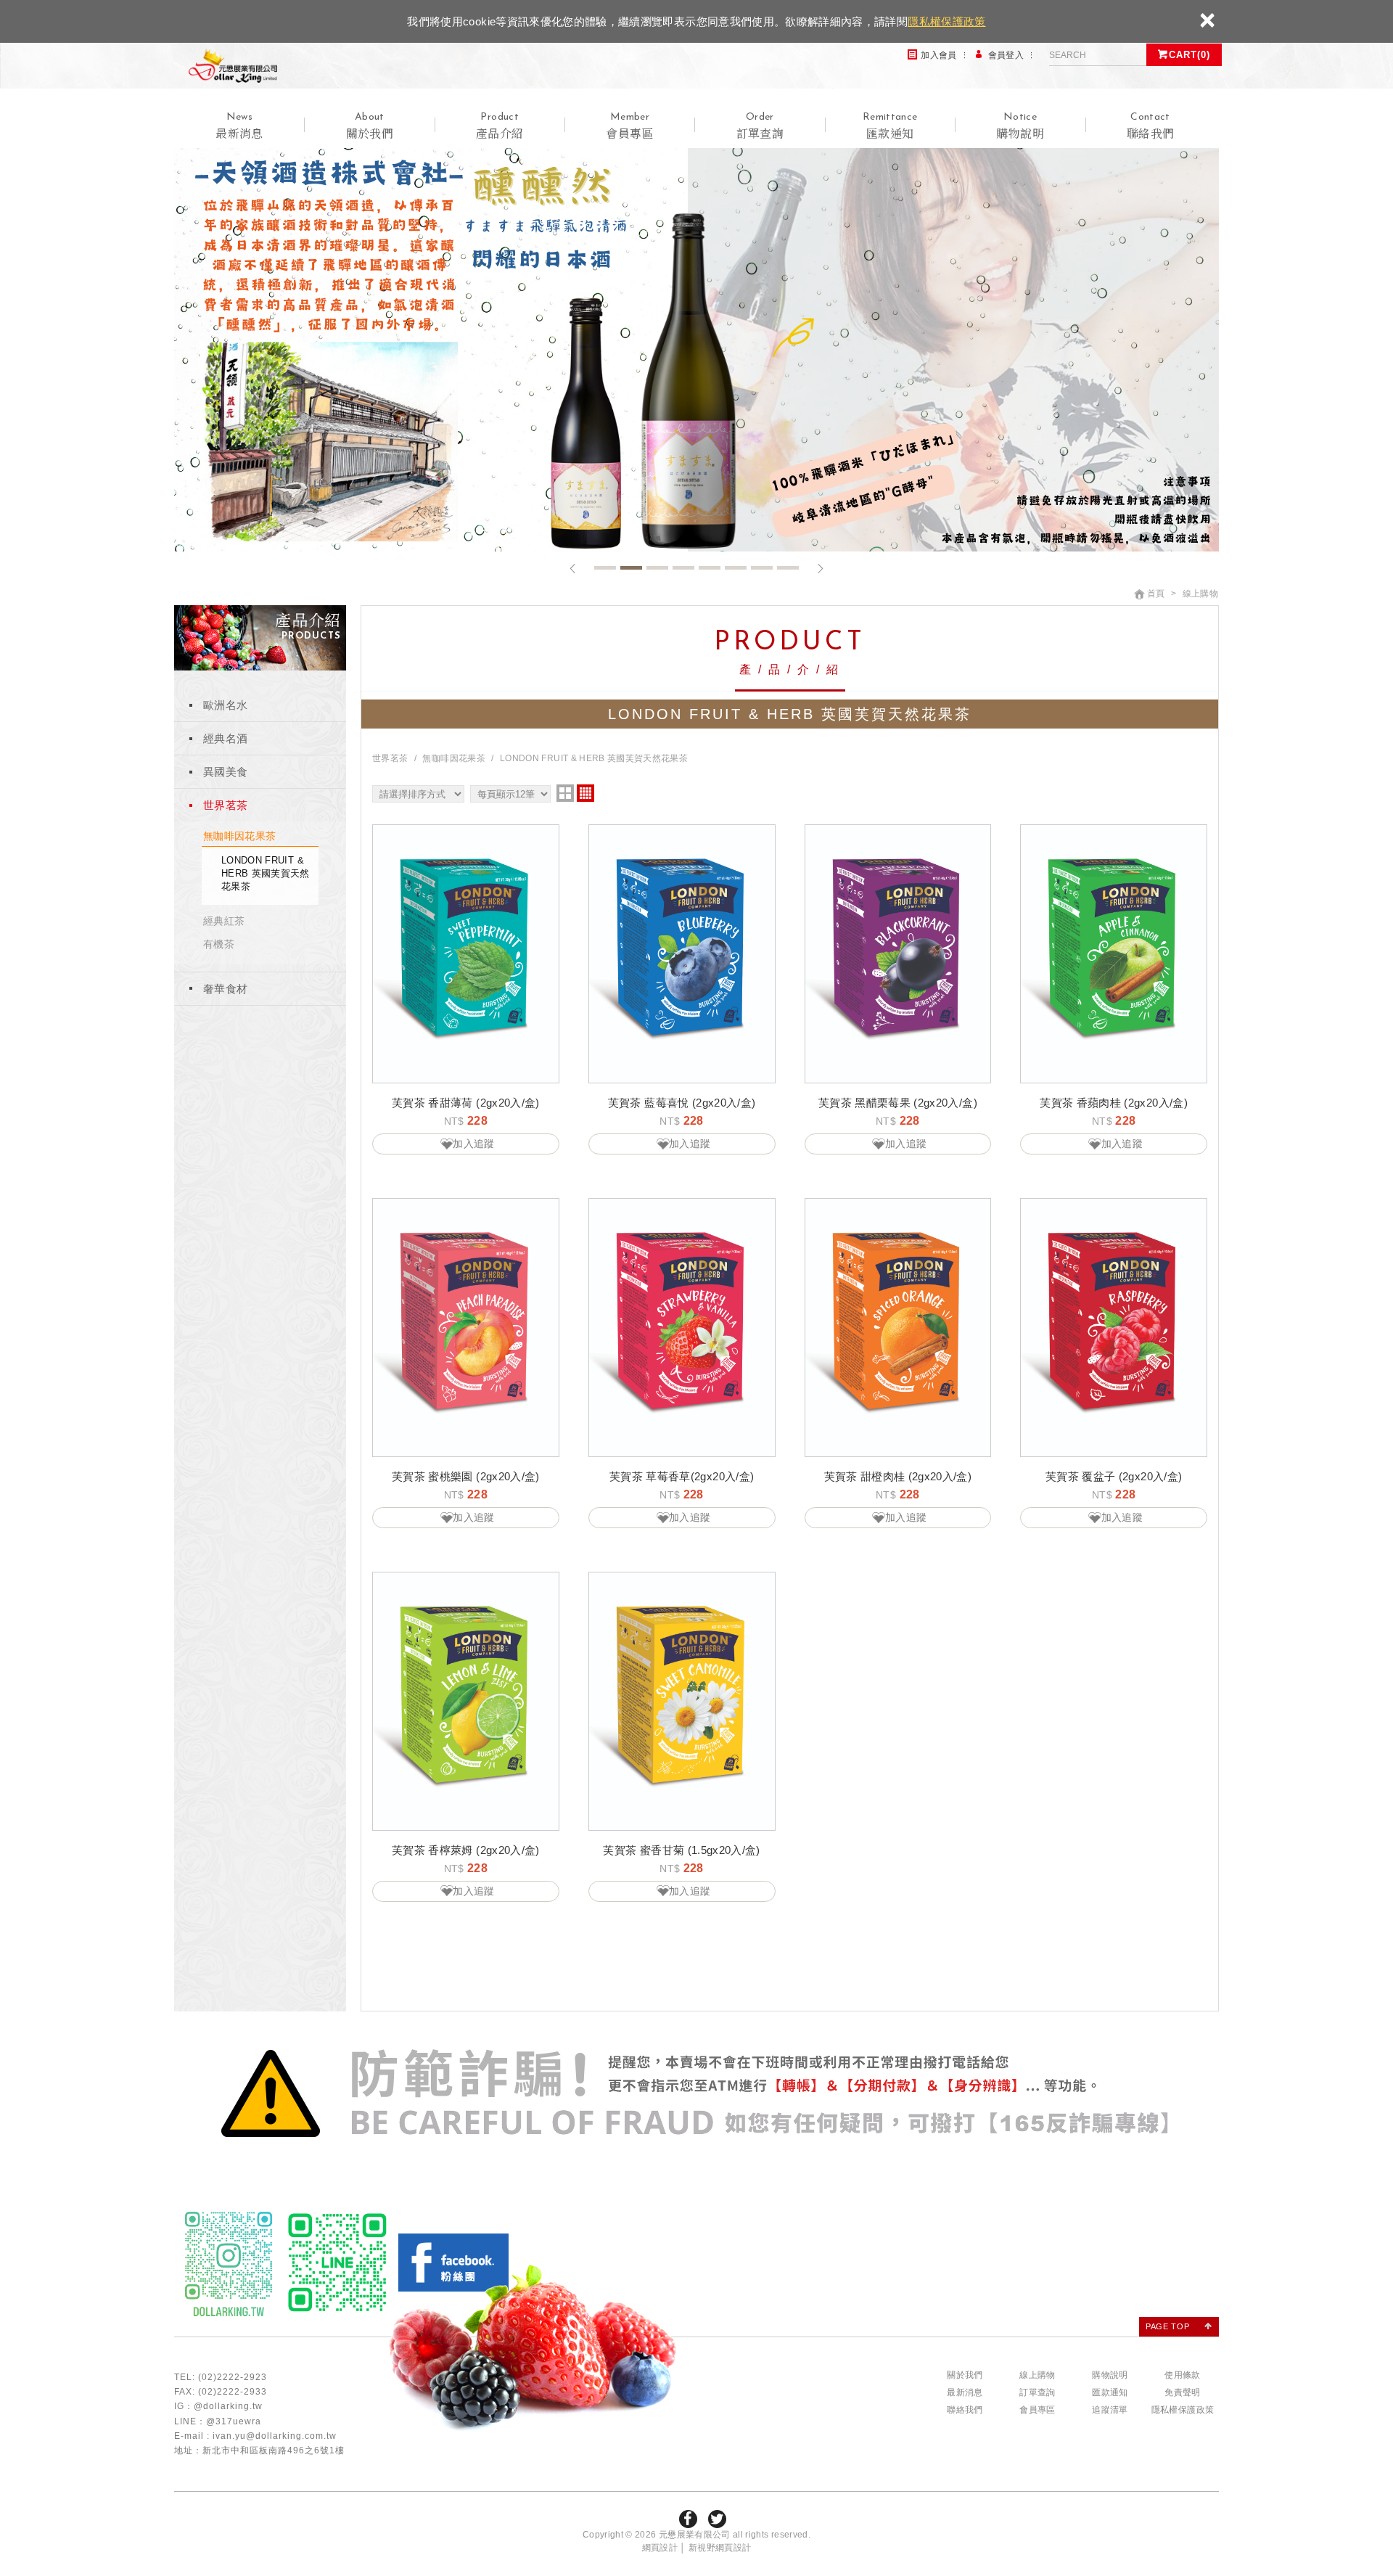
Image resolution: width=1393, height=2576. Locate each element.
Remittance (890, 163)
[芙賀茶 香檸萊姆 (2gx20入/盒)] (466, 1701)
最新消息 (965, 2392)
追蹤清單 (1110, 2410)
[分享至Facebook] (688, 2519)
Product (500, 163)
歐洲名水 (225, 705)
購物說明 (1110, 2375)
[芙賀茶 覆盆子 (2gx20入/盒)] (1114, 1327)
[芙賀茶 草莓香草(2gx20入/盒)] (682, 1327)
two (565, 793)
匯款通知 (1110, 2392)
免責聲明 (1182, 2392)
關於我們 (965, 2375)
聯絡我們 (965, 2410)
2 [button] (631, 568)
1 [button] (605, 568)
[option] (696, 347)
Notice (1020, 163)
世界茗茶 (225, 805)
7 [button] (762, 568)
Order (760, 163)
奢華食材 (225, 989)
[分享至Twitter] (717, 2519)
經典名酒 (225, 738)
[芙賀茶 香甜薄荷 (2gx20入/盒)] (466, 953)
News (239, 163)
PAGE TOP (1167, 2326)
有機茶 (219, 944)
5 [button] (710, 568)
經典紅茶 (224, 921)
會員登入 (1006, 55)
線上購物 (1037, 2375)
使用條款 (1182, 2375)
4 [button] (683, 568)
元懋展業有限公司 (268, 85)
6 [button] (736, 568)
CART (1189, 55)
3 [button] (657, 568)
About (370, 163)
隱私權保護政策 (946, 21)
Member (629, 163)
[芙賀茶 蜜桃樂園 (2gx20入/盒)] (466, 1327)
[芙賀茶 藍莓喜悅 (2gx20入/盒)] (682, 953)
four (585, 793)
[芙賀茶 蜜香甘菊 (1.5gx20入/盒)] (682, 1701)
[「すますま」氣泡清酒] (696, 347)
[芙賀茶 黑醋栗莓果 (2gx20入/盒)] (898, 953)
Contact (1150, 163)
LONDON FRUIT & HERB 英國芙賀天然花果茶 (266, 873)
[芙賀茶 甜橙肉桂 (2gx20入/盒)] (898, 1327)
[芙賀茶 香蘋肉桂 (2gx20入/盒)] (1114, 953)
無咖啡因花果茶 (239, 836)
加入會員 (938, 55)
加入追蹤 (473, 1144)
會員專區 (1037, 2410)
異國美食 (225, 772)
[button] (573, 569)
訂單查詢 (1037, 2392)
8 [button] (788, 568)
